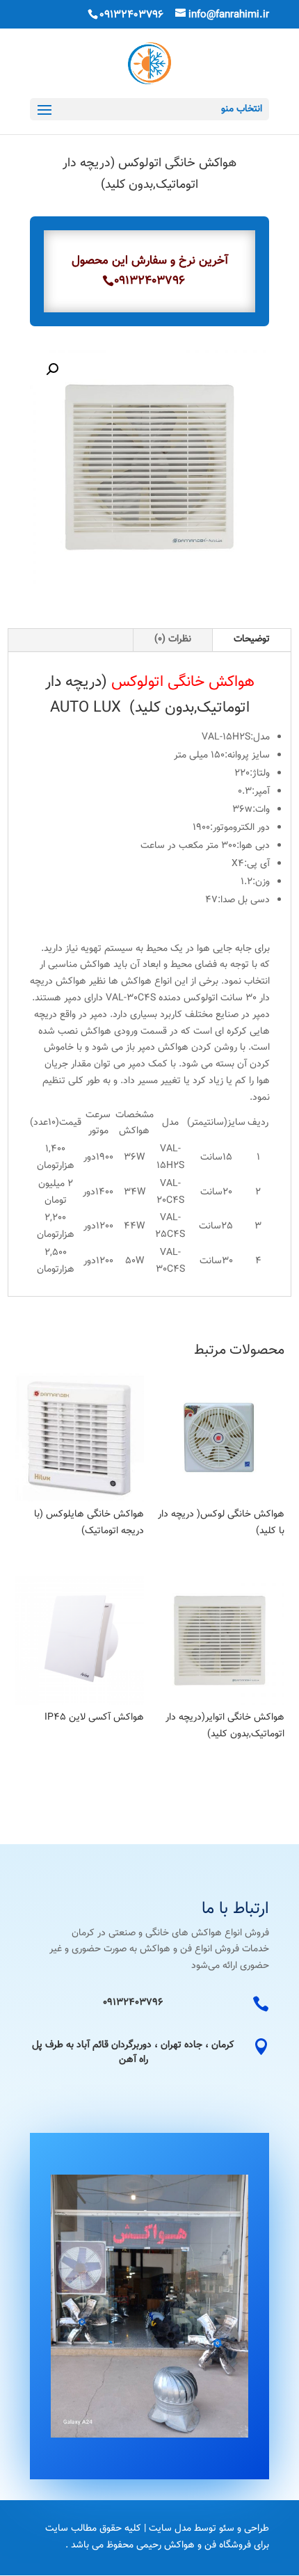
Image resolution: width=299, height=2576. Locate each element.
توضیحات (252, 639)
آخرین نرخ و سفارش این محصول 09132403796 (150, 271)
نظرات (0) (173, 639)
